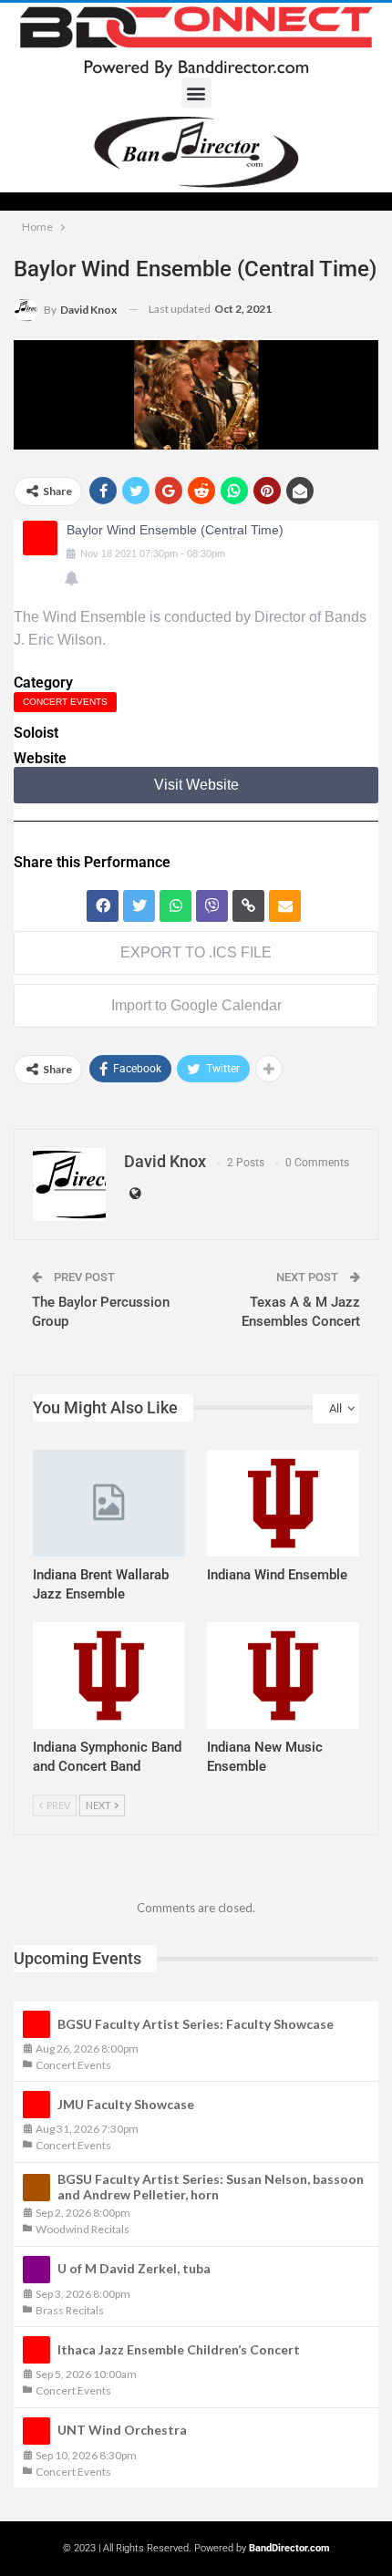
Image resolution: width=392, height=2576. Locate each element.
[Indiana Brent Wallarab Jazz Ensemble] (109, 1503)
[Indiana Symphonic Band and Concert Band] (109, 1676)
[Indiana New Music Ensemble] (283, 1676)
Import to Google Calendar (196, 1005)
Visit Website (196, 785)
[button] (196, 93)
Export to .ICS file (196, 952)
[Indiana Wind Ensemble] (283, 1503)
